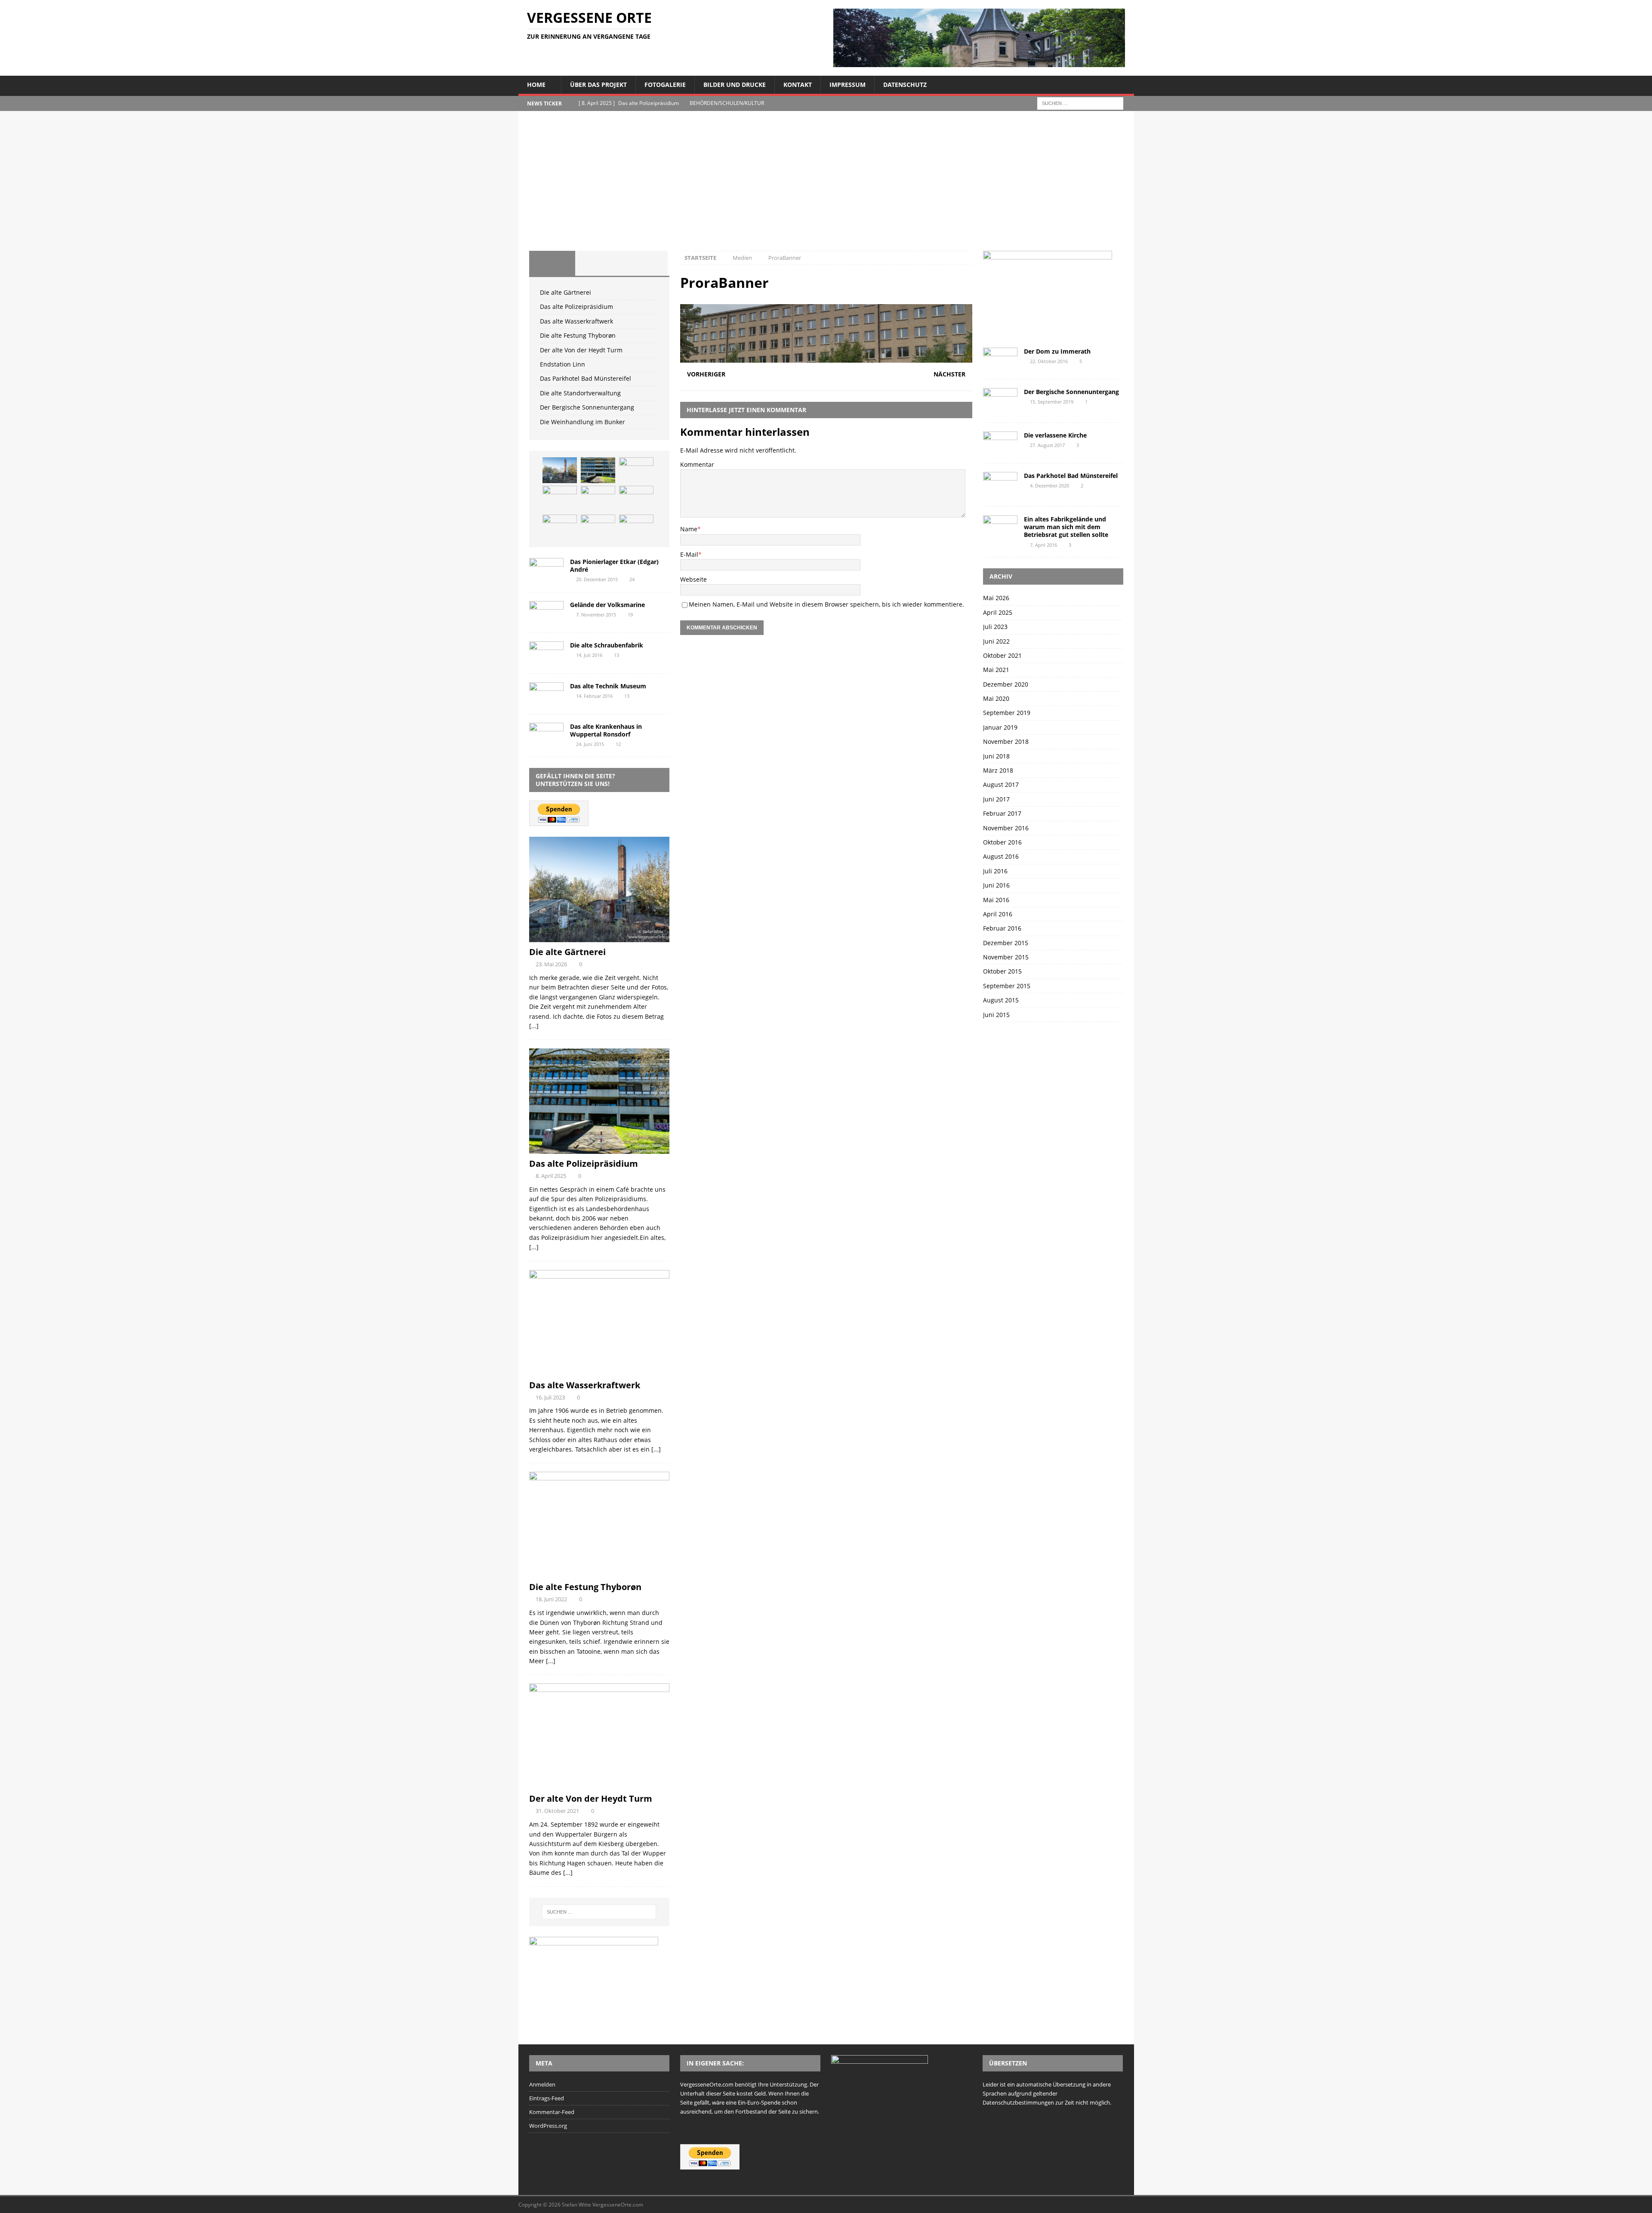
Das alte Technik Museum (608, 686)
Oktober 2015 (1002, 971)
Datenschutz (905, 85)
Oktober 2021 (1002, 655)
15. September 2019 (1052, 402)
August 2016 (1001, 856)
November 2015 (1006, 957)
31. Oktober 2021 (557, 1811)
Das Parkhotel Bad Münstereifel (586, 378)
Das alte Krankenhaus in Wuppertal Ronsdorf (606, 730)
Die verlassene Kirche (1055, 435)
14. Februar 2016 (594, 696)
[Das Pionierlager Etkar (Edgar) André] (546, 569)
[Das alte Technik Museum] (546, 694)
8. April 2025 (551, 1176)
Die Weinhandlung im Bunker (583, 422)
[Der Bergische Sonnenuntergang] (636, 527)
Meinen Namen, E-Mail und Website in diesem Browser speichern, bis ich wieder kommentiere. (826, 604)
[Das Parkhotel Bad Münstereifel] (560, 527)
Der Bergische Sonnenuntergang (587, 407)
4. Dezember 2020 (1049, 485)
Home (536, 85)
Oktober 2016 (1002, 842)
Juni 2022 (996, 641)
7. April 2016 (1043, 545)
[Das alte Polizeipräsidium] (598, 470)
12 (618, 744)
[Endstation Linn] (636, 499)
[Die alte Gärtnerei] (560, 470)
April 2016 (998, 914)
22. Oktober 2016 (1049, 361)
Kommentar (697, 464)
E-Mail (689, 554)
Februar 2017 (1002, 813)
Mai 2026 (996, 598)
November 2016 (1006, 828)
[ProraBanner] (826, 358)
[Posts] (552, 263)
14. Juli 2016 (589, 655)
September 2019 (1007, 713)
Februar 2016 (1002, 928)
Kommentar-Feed (552, 2112)
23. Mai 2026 (551, 964)
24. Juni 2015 (590, 744)
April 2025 (998, 612)
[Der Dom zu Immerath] (1000, 359)
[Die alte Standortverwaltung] (598, 527)
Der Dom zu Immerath (1057, 351)
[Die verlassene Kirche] (1000, 443)
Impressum (848, 85)
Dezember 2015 (1006, 943)
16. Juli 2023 (550, 1397)
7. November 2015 (596, 615)
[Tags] (598, 263)
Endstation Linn (562, 364)
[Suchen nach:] (1080, 103)
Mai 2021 (996, 670)
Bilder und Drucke (735, 85)
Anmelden (542, 2084)
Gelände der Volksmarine (607, 605)
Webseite (693, 579)
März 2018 (998, 770)
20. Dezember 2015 (597, 579)
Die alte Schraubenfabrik (607, 645)
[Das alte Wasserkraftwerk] (636, 470)
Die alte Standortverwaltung (580, 393)
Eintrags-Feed (547, 2098)
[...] (534, 1026)
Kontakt (798, 85)
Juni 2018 (996, 756)
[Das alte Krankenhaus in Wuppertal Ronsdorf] (546, 734)
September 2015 (1007, 986)
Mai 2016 (996, 900)
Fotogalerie (665, 85)
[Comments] (644, 263)
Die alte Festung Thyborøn (578, 335)
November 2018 (1006, 741)
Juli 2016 (995, 871)
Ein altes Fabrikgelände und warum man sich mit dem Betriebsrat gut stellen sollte (1066, 527)
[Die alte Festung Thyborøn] (560, 499)
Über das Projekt (598, 85)
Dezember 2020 (1006, 684)
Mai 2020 (996, 698)
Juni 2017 (996, 799)
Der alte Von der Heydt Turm (581, 350)
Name (689, 529)
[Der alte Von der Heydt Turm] (598, 499)
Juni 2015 (996, 1015)
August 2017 (1001, 784)
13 (616, 655)
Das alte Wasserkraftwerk (576, 321)
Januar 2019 (1000, 727)
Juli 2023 (995, 627)
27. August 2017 (1047, 445)
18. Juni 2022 (551, 1599)
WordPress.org (548, 2126)
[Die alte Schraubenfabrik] (546, 653)
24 (632, 579)
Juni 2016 (996, 885)
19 (630, 615)
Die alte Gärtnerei (566, 292)
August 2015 (1001, 1000)
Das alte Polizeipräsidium (576, 307)
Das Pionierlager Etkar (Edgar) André (614, 566)
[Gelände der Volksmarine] (546, 612)
